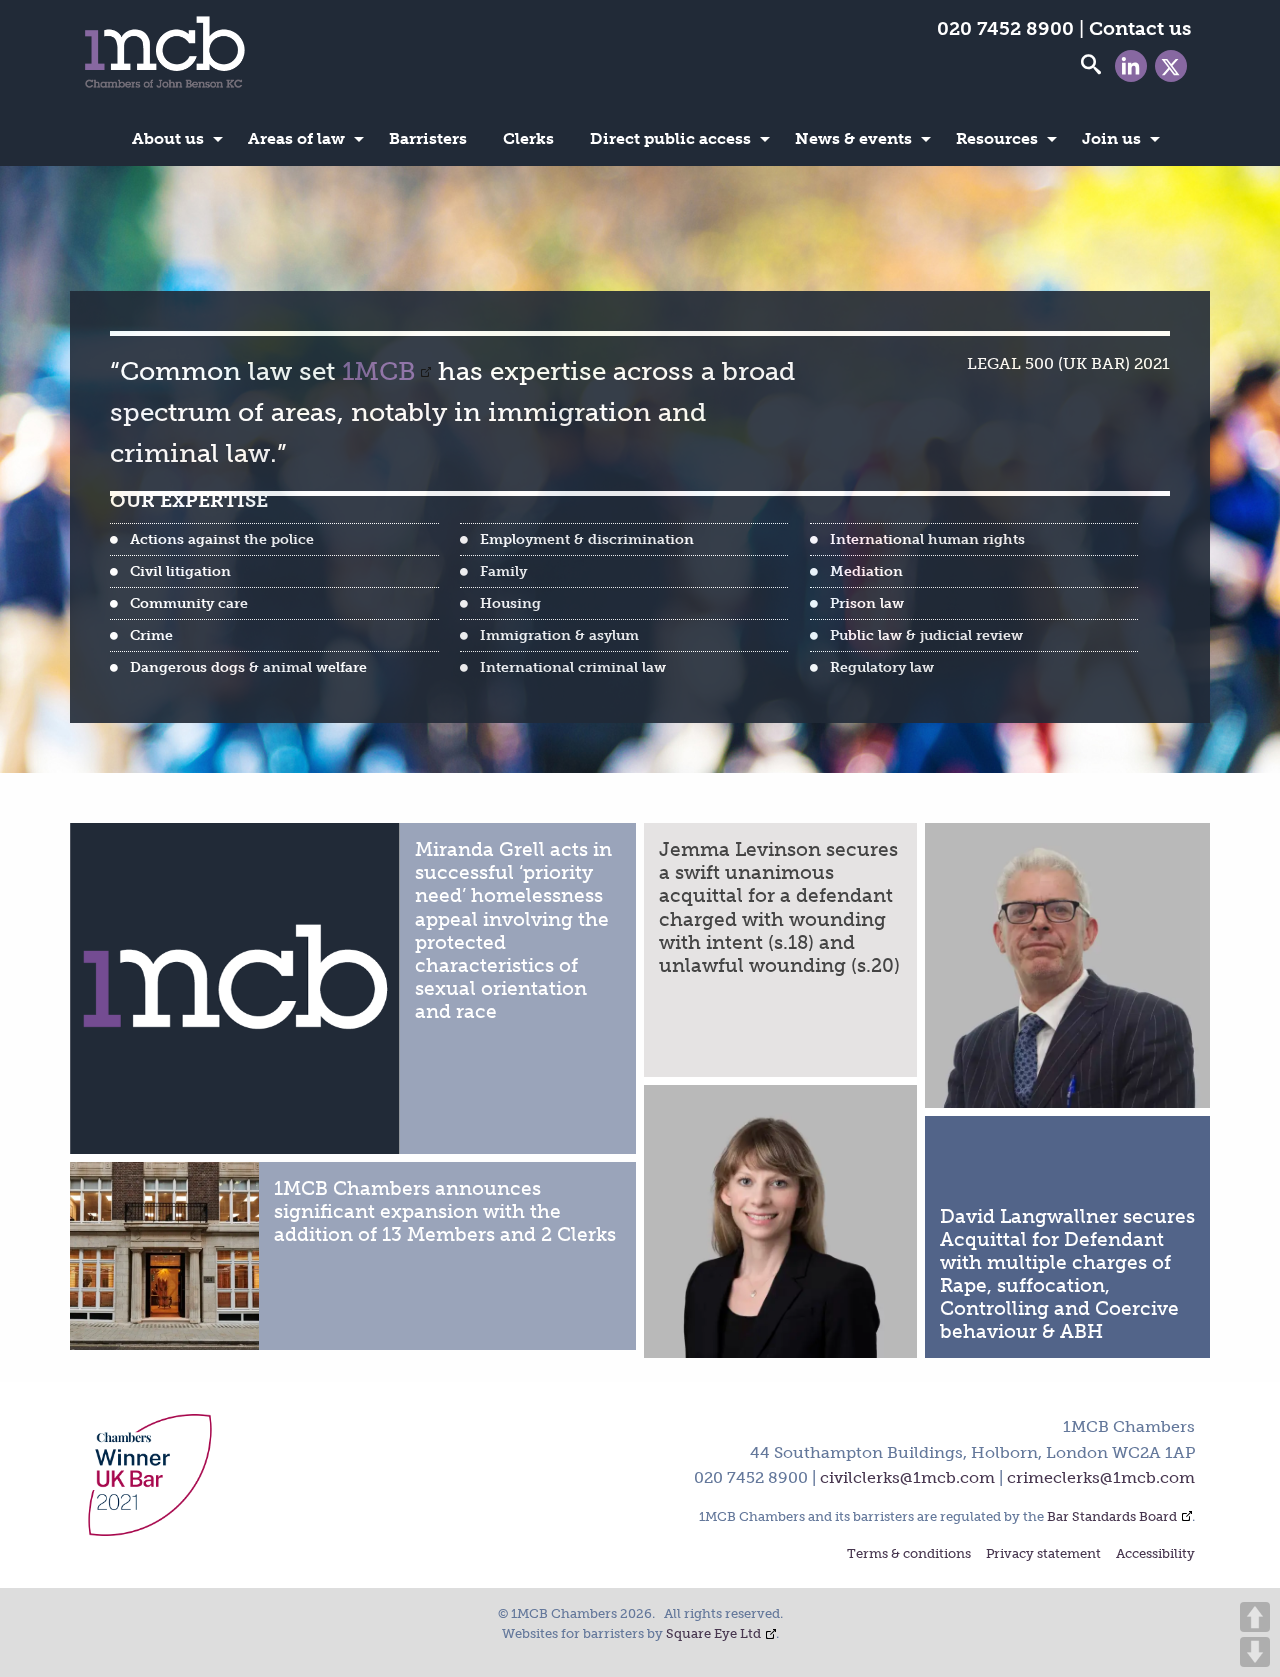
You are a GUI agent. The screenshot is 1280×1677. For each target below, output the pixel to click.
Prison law (867, 603)
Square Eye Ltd (713, 1633)
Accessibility (1155, 1554)
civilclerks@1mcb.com (907, 1477)
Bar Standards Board (1112, 1516)
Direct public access (670, 138)
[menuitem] (172, 139)
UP (1255, 1617)
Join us (1111, 138)
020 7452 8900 (1005, 28)
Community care (189, 603)
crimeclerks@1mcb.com (1101, 1477)
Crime (151, 635)
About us (168, 138)
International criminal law (573, 667)
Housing (510, 603)
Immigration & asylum (559, 635)
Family (503, 571)
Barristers (428, 138)
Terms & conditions (909, 1554)
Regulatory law (882, 667)
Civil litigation (180, 571)
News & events (853, 138)
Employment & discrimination (587, 539)
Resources (997, 138)
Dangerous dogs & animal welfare (248, 667)
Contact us (1140, 28)
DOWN (1255, 1652)
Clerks (528, 138)
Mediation (866, 571)
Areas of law (296, 138)
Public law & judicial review (926, 635)
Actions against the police (222, 539)
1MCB (379, 371)
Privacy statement (1043, 1554)
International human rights (927, 539)
